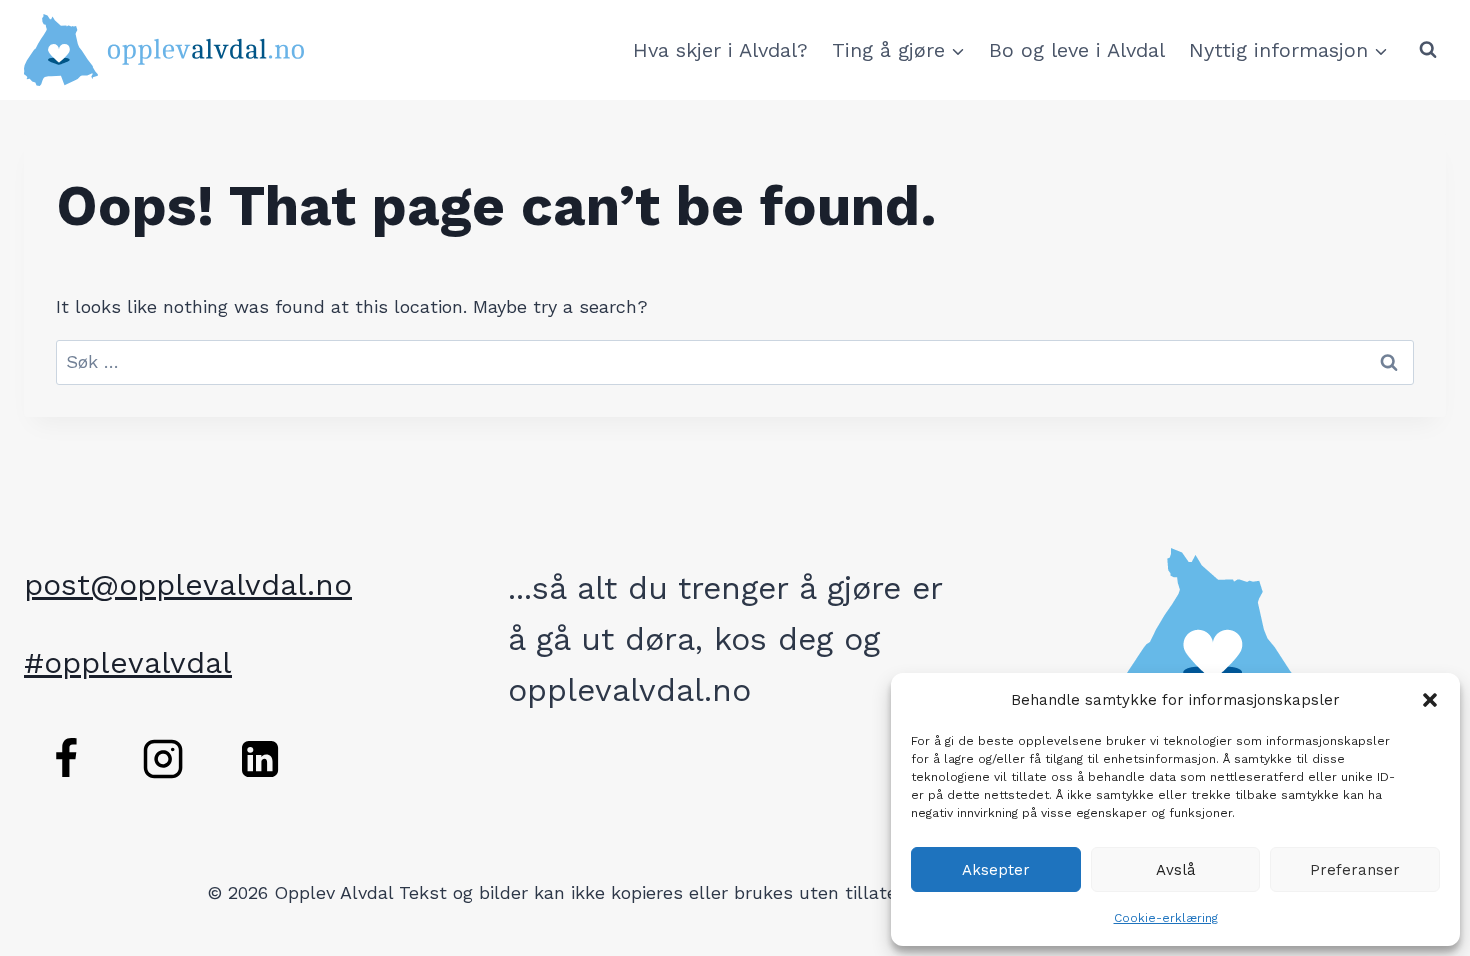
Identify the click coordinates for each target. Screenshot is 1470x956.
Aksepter (996, 870)
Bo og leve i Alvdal (1077, 50)
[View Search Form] (1428, 50)
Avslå (1176, 870)
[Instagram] (163, 759)
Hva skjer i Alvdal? (720, 50)
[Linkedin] (260, 759)
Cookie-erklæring (1166, 918)
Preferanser (1355, 870)
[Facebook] (66, 759)
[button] (1430, 700)
